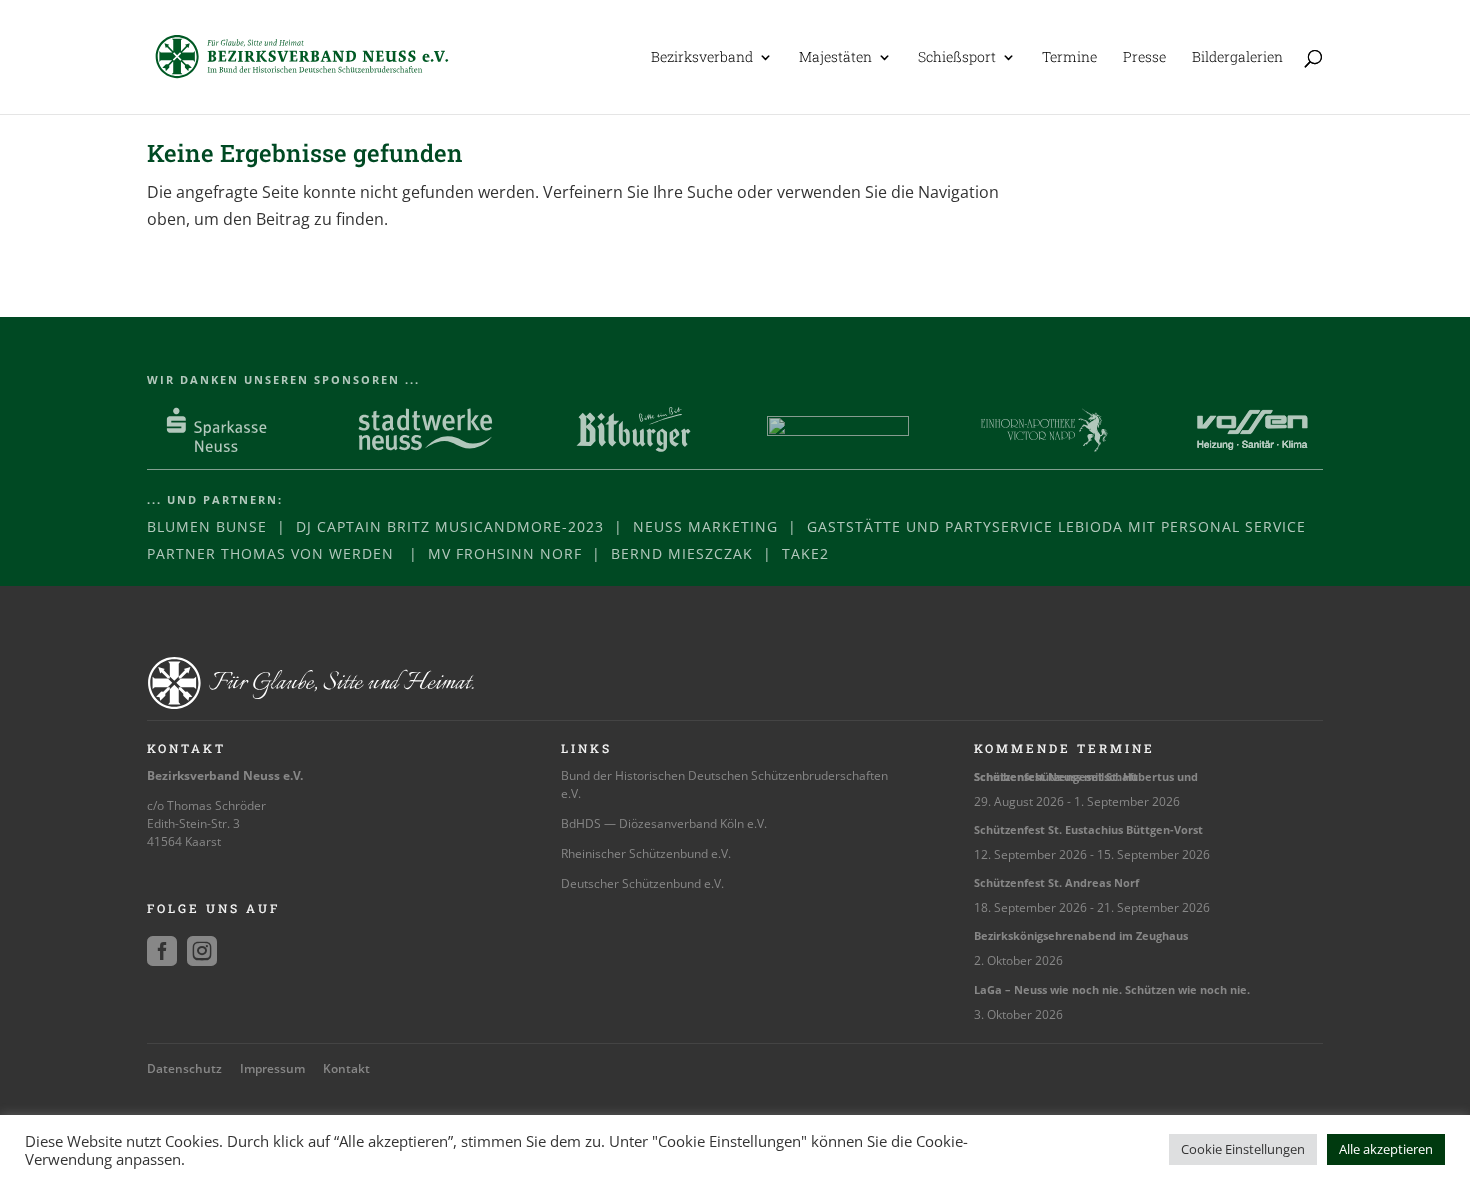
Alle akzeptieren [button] (1386, 1149)
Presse (1144, 58)
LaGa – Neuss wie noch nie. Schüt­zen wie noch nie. (1112, 989)
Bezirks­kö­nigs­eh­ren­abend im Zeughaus (1081, 935)
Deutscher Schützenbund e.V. (642, 883)
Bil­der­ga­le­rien (1237, 58)
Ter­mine (1069, 58)
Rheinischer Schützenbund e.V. (646, 853)
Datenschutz (184, 1068)
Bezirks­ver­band (702, 58)
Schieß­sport (957, 58)
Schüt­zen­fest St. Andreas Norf (1056, 882)
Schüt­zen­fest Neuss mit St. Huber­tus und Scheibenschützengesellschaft (1086, 776)
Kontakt (346, 1068)
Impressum (272, 1068)
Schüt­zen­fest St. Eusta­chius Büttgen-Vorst (1088, 829)
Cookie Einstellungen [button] (1243, 1149)
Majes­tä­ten (835, 58)
